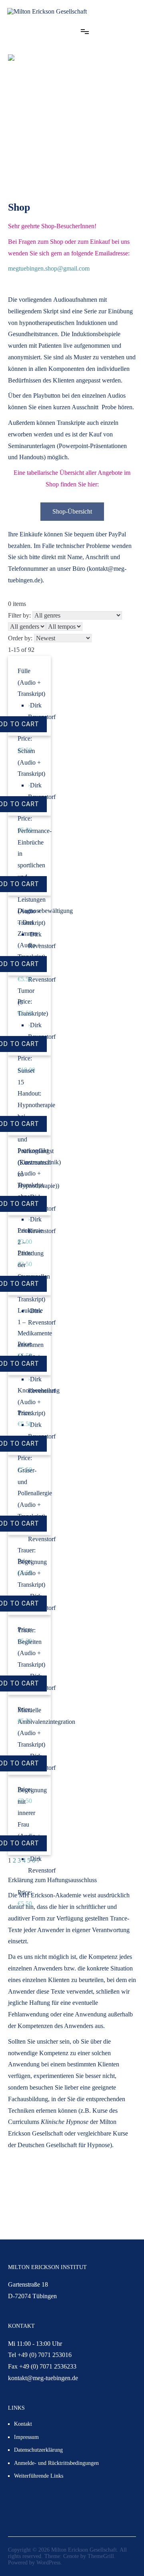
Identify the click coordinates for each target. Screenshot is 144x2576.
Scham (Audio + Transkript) (31, 762)
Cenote (71, 2556)
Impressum (26, 2437)
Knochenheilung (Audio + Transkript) (39, 1402)
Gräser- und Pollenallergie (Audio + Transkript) (35, 1493)
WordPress (48, 2563)
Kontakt (23, 2424)
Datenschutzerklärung (38, 2450)
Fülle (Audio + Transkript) (31, 682)
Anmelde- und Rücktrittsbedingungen (56, 2463)
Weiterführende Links (39, 2476)
